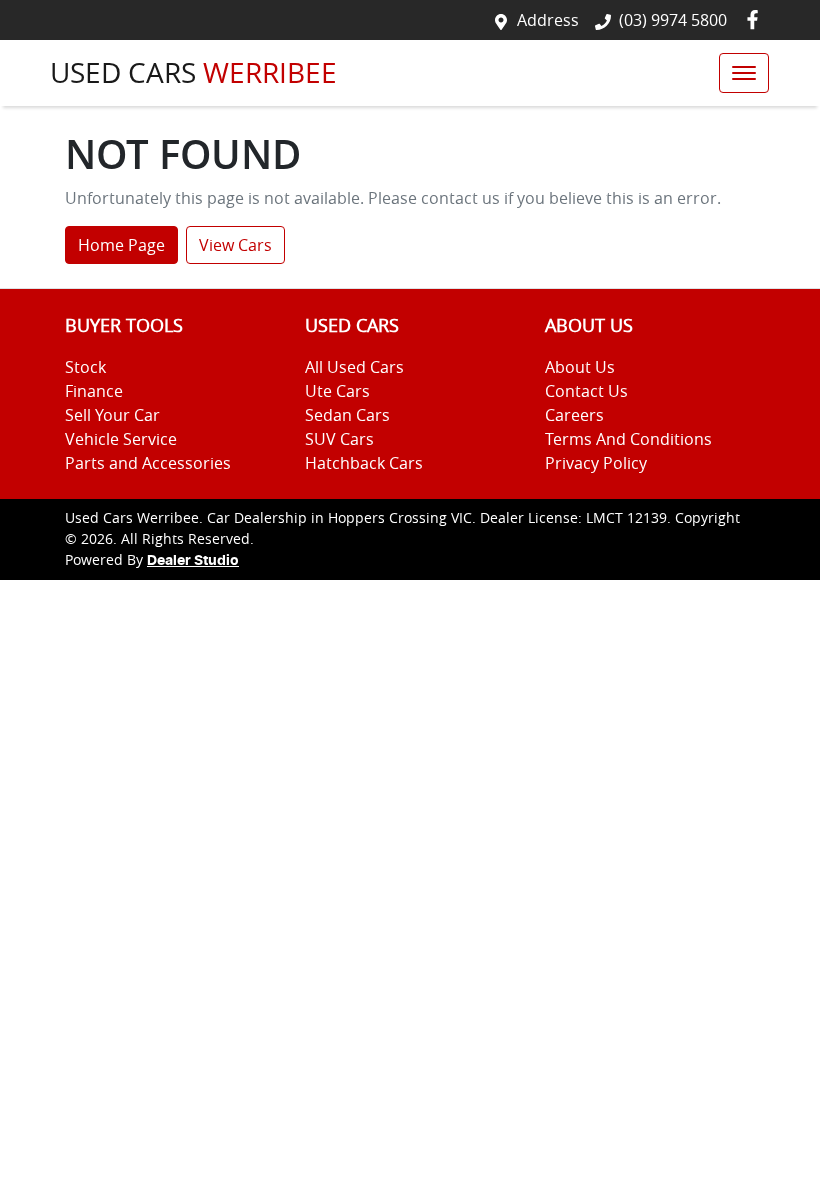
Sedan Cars (347, 415)
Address (548, 20)
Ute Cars (337, 391)
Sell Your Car (112, 415)
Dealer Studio (193, 561)
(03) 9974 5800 (673, 20)
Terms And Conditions (628, 439)
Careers (574, 415)
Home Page (121, 245)
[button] (744, 73)
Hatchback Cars (364, 463)
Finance (94, 391)
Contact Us (586, 391)
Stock (85, 367)
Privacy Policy (596, 463)
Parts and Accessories (148, 463)
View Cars (235, 245)
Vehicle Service (121, 439)
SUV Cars (339, 439)
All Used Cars (354, 367)
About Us (580, 367)
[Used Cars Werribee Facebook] (756, 19)
